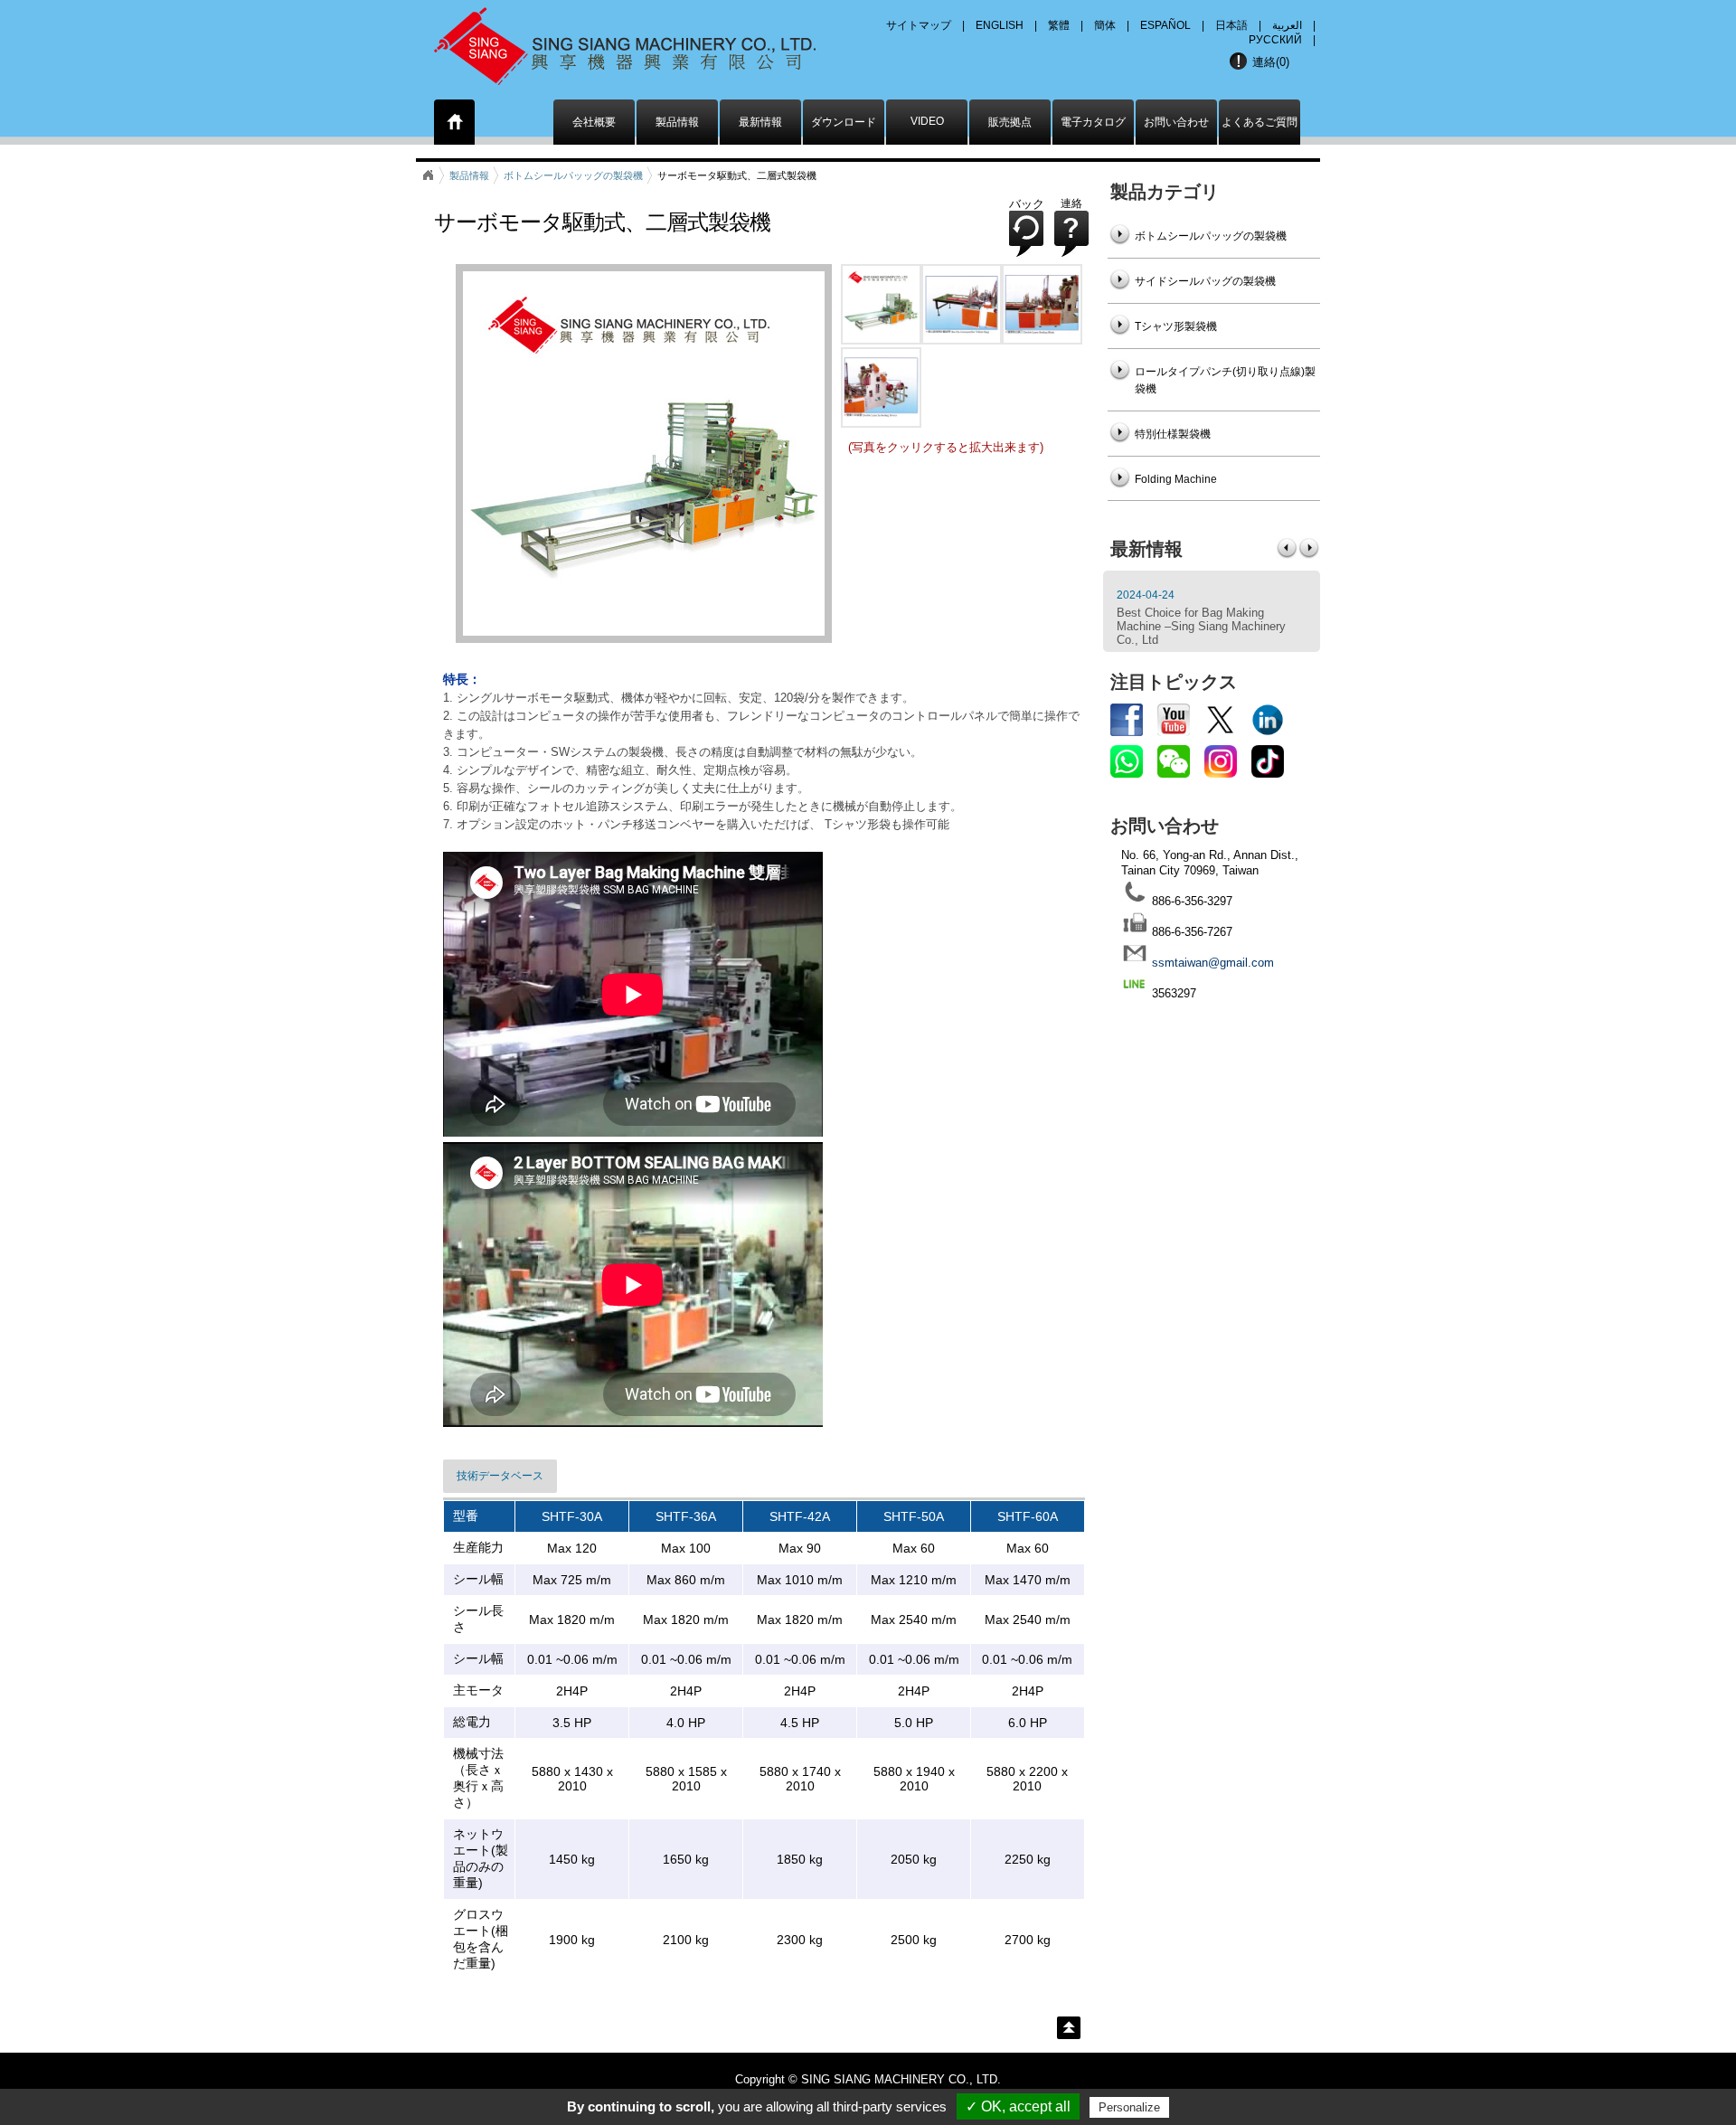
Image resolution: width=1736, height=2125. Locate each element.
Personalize (1129, 2107)
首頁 (428, 175)
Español (1165, 25)
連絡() (1271, 62)
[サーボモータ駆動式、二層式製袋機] (881, 340)
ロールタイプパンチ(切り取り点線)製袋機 (1225, 380)
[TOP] (1069, 2028)
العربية (1287, 25)
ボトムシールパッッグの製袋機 (573, 175)
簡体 (1105, 25)
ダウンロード (844, 122)
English (1000, 25)
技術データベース (500, 1476)
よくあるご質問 (1260, 122)
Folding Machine (1176, 479)
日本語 (1231, 25)
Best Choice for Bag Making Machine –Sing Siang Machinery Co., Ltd (1201, 626)
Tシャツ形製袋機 (1176, 326)
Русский (1275, 40)
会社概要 (594, 122)
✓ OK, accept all (1018, 2106)
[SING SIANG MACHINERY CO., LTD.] (649, 41)
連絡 (1071, 203)
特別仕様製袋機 (1173, 434)
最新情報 (760, 122)
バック (1027, 204)
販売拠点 (1010, 122)
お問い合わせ (1176, 122)
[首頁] (455, 125)
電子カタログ (1093, 122)
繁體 (1059, 25)
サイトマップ (919, 25)
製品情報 (677, 122)
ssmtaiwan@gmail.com (1213, 963)
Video (927, 121)
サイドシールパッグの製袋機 (1205, 281)
